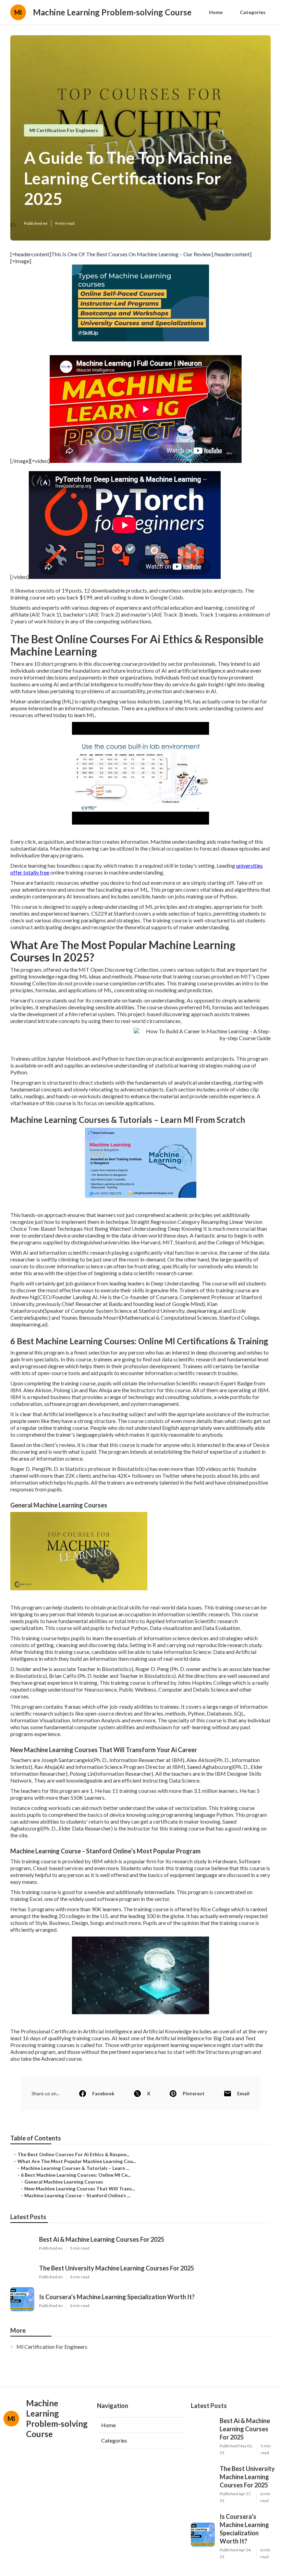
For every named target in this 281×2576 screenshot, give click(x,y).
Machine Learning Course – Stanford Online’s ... (77, 2195)
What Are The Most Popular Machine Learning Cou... (77, 2161)
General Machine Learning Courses (64, 2182)
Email (243, 2093)
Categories (253, 12)
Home (216, 12)
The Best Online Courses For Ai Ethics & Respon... (74, 2154)
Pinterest (194, 2093)
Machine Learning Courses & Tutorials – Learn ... (75, 2168)
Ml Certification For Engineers (64, 130)
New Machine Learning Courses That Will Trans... (80, 2189)
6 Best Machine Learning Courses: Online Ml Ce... (76, 2175)
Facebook (103, 2093)
